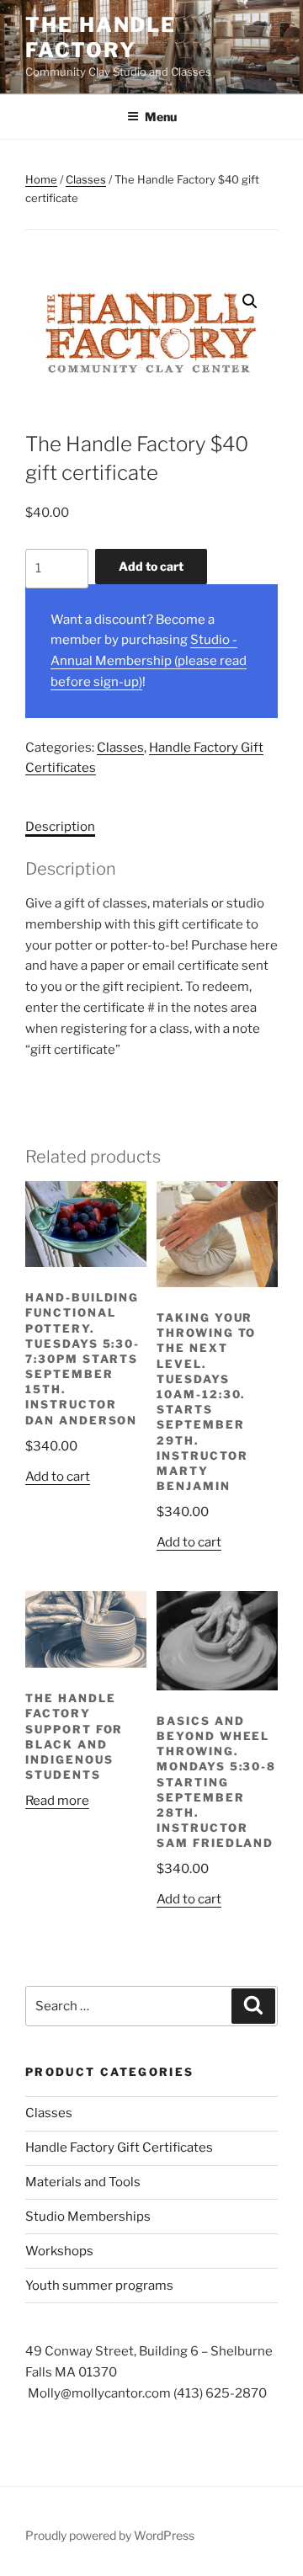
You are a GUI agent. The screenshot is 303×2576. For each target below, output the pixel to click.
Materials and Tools (83, 2182)
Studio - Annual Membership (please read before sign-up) (149, 661)
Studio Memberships (88, 2217)
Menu (161, 117)
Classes (86, 179)
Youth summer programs (99, 2286)
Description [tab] (60, 827)
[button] (250, 301)
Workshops (59, 2251)
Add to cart (151, 566)
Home (41, 179)
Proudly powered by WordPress (110, 2535)
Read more (57, 1801)
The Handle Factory (101, 37)
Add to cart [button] (58, 1477)
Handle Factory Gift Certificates (119, 2148)
